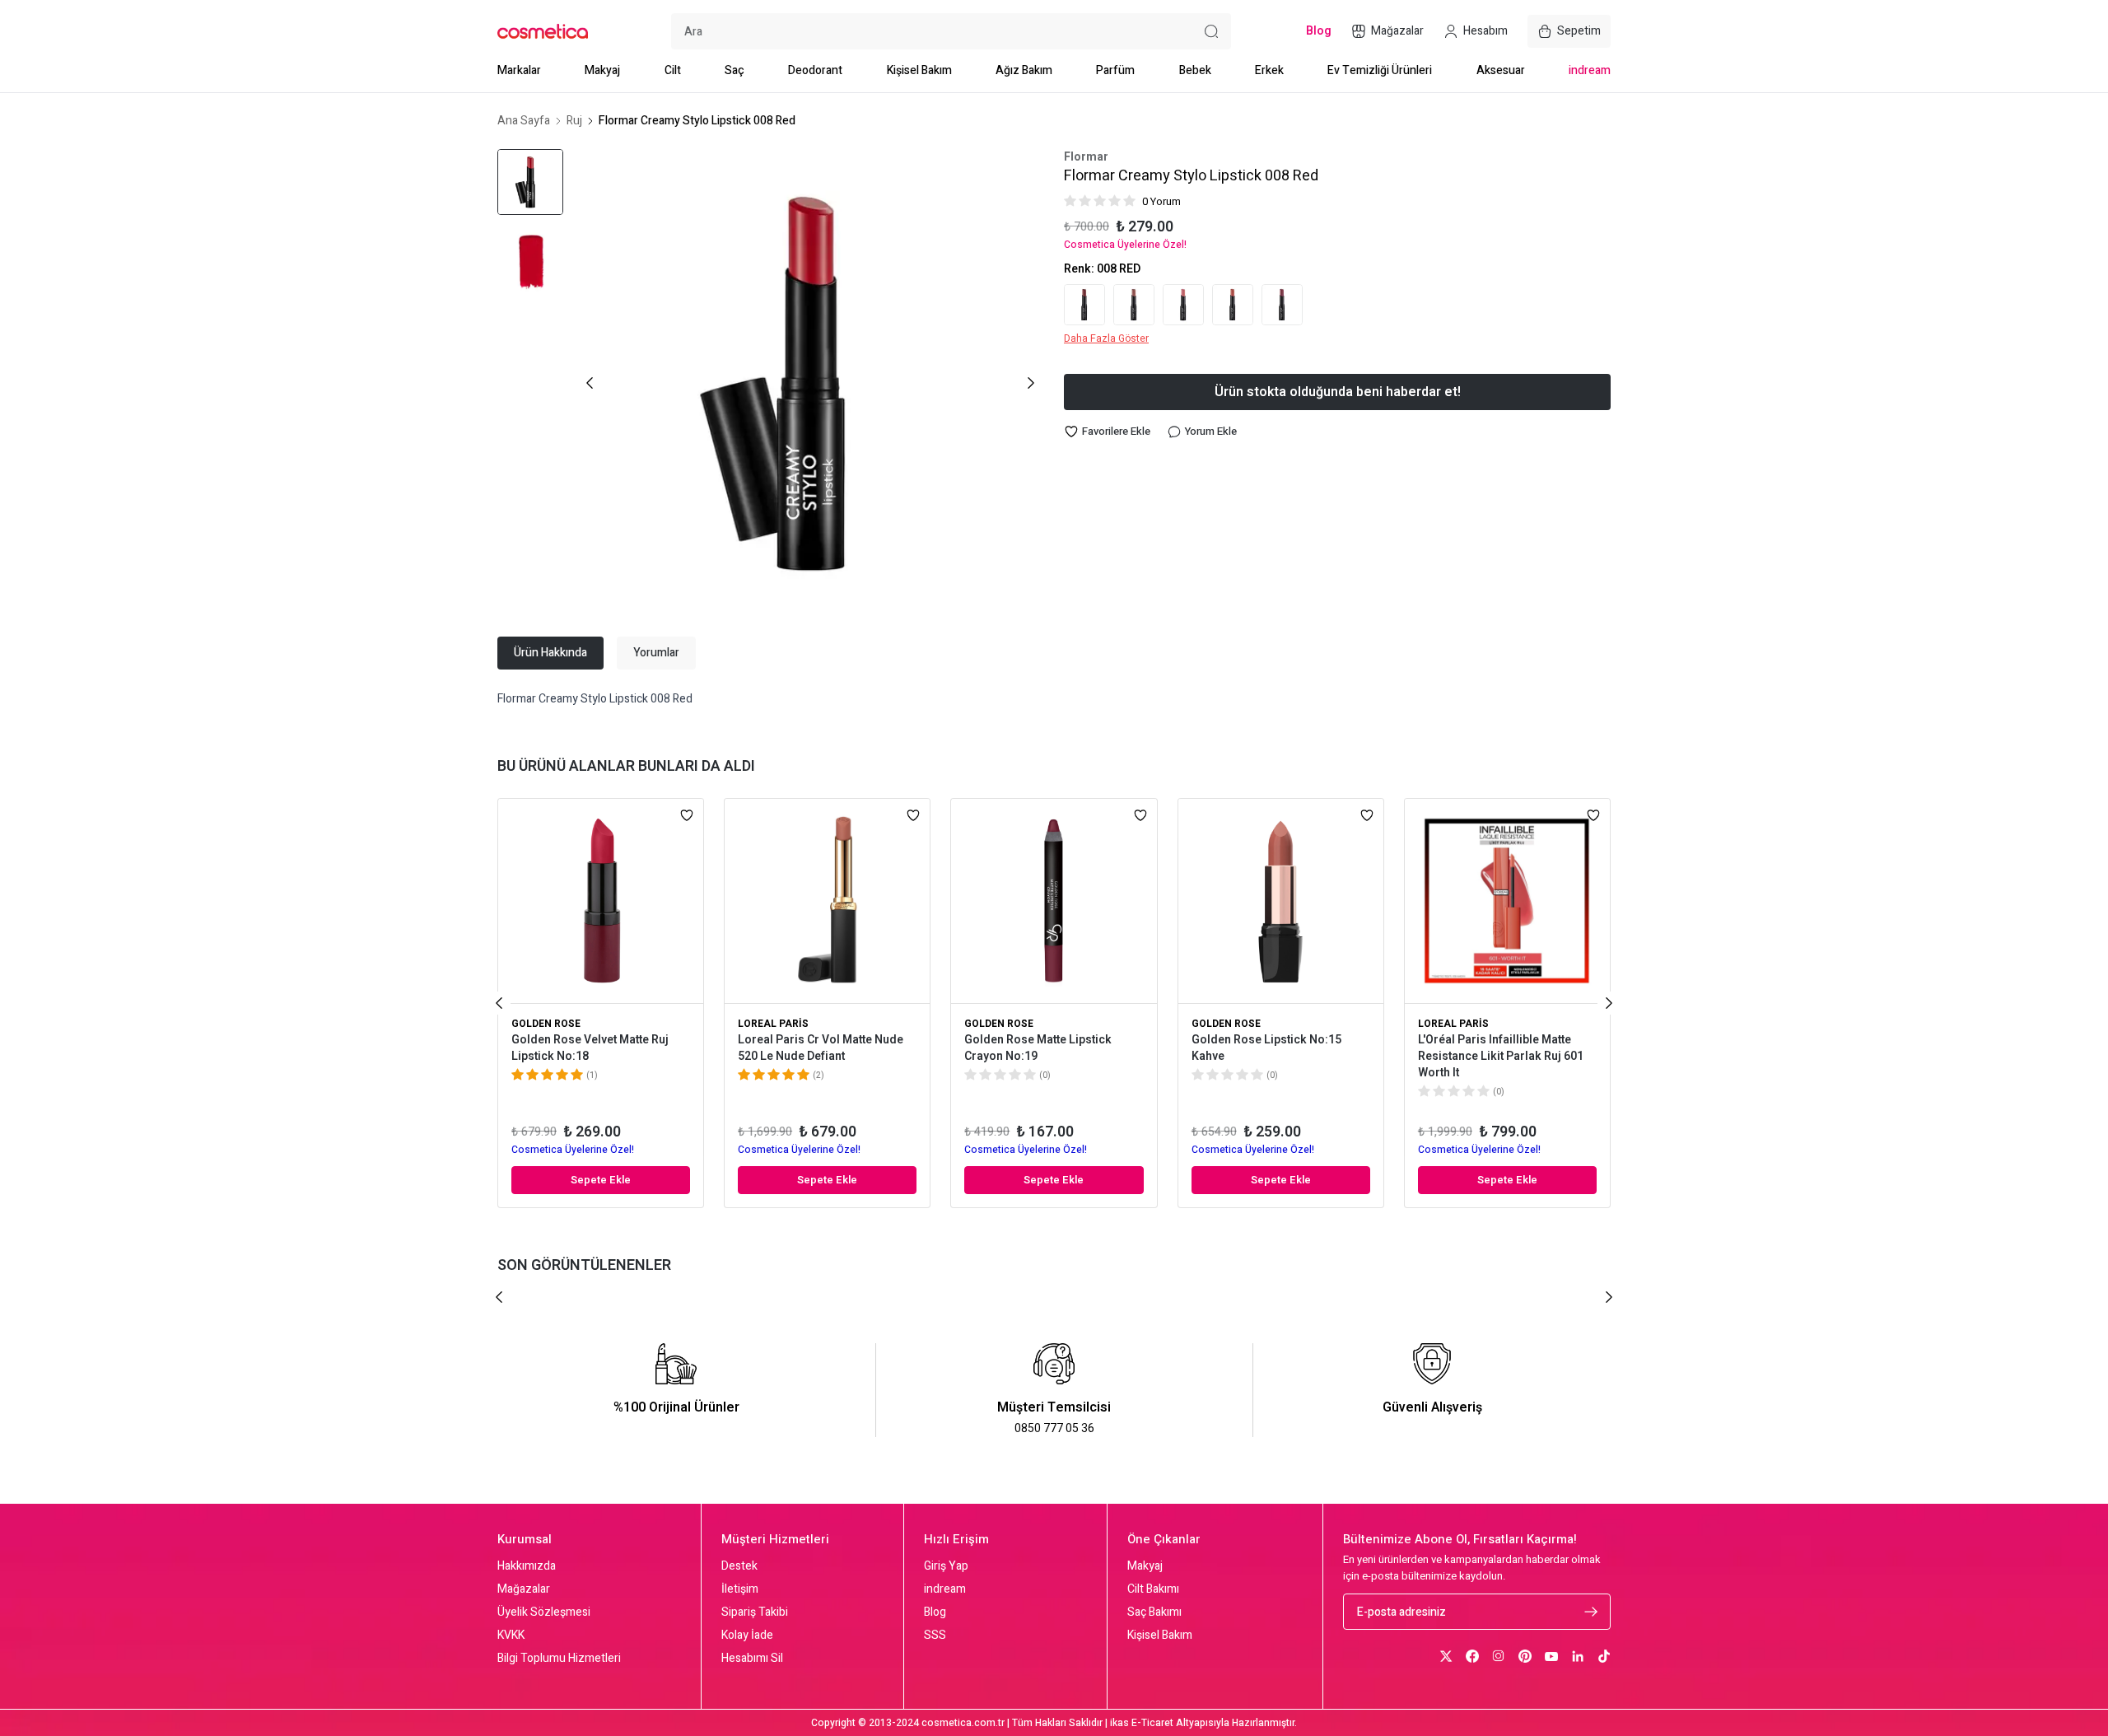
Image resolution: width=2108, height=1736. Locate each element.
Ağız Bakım (1024, 70)
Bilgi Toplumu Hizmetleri (559, 1659)
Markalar (519, 70)
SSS (935, 1636)
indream (1590, 70)
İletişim (740, 1589)
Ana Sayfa (524, 121)
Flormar (1086, 157)
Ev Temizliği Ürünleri (1380, 70)
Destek (739, 1566)
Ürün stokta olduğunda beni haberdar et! (1338, 392)
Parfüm (1115, 70)
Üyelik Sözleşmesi (544, 1612)
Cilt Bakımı (1153, 1589)
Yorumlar (656, 653)
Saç (735, 70)
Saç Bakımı (1154, 1612)
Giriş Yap (946, 1566)
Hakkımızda (527, 1566)
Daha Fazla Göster (1106, 338)
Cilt (673, 70)
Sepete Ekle (601, 1180)
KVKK (511, 1636)
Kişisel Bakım (919, 70)
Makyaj (602, 70)
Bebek (1195, 70)
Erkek (1269, 70)
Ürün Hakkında (550, 653)
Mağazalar (524, 1589)
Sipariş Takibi (755, 1612)
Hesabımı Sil (752, 1659)
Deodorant (815, 70)
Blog (935, 1612)
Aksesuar (1501, 70)
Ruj (574, 121)
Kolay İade (747, 1636)
